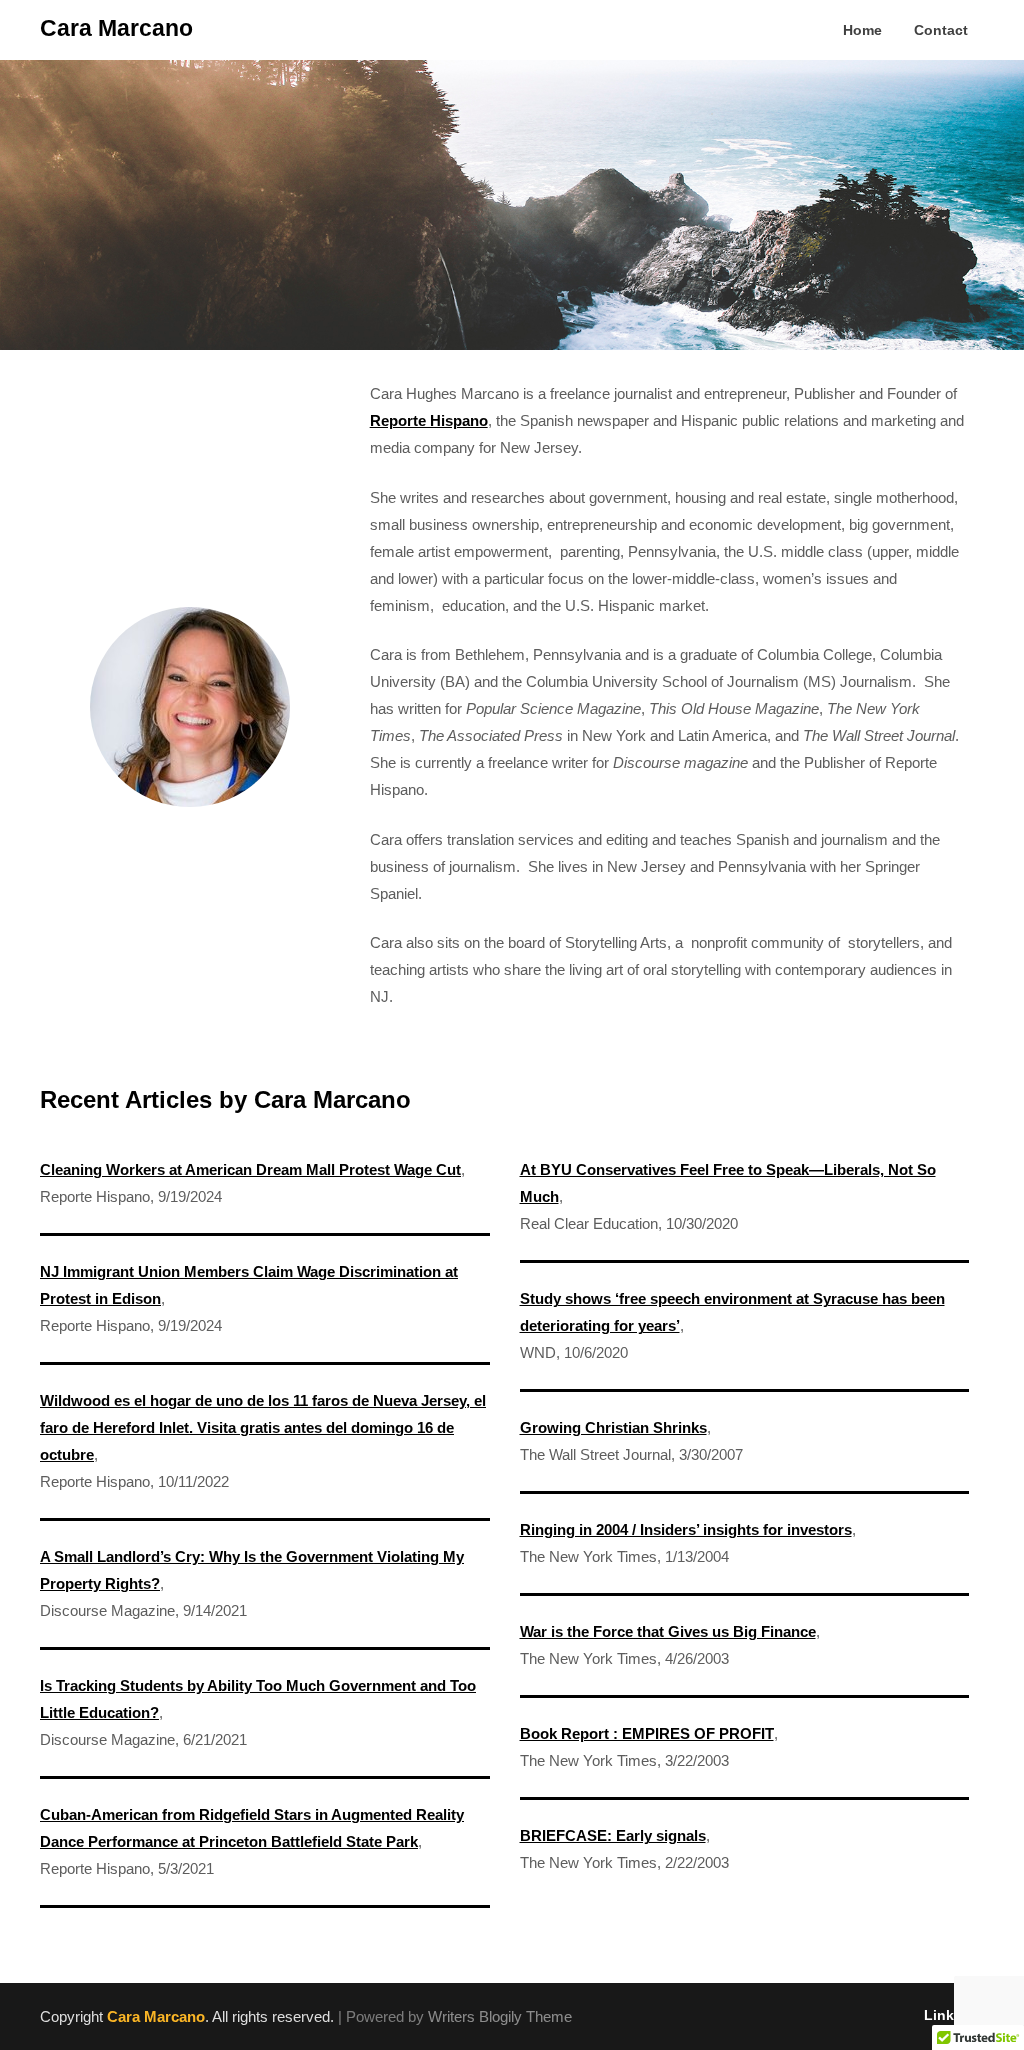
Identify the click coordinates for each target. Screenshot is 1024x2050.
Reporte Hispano (429, 420)
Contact (941, 30)
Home (862, 30)
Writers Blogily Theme (500, 2016)
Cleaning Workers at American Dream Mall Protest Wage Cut (250, 1169)
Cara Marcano (116, 28)
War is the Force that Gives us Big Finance (668, 1631)
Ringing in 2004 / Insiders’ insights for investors (686, 1529)
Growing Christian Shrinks (613, 1427)
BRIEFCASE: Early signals (613, 1835)
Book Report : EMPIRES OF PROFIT (647, 1733)
